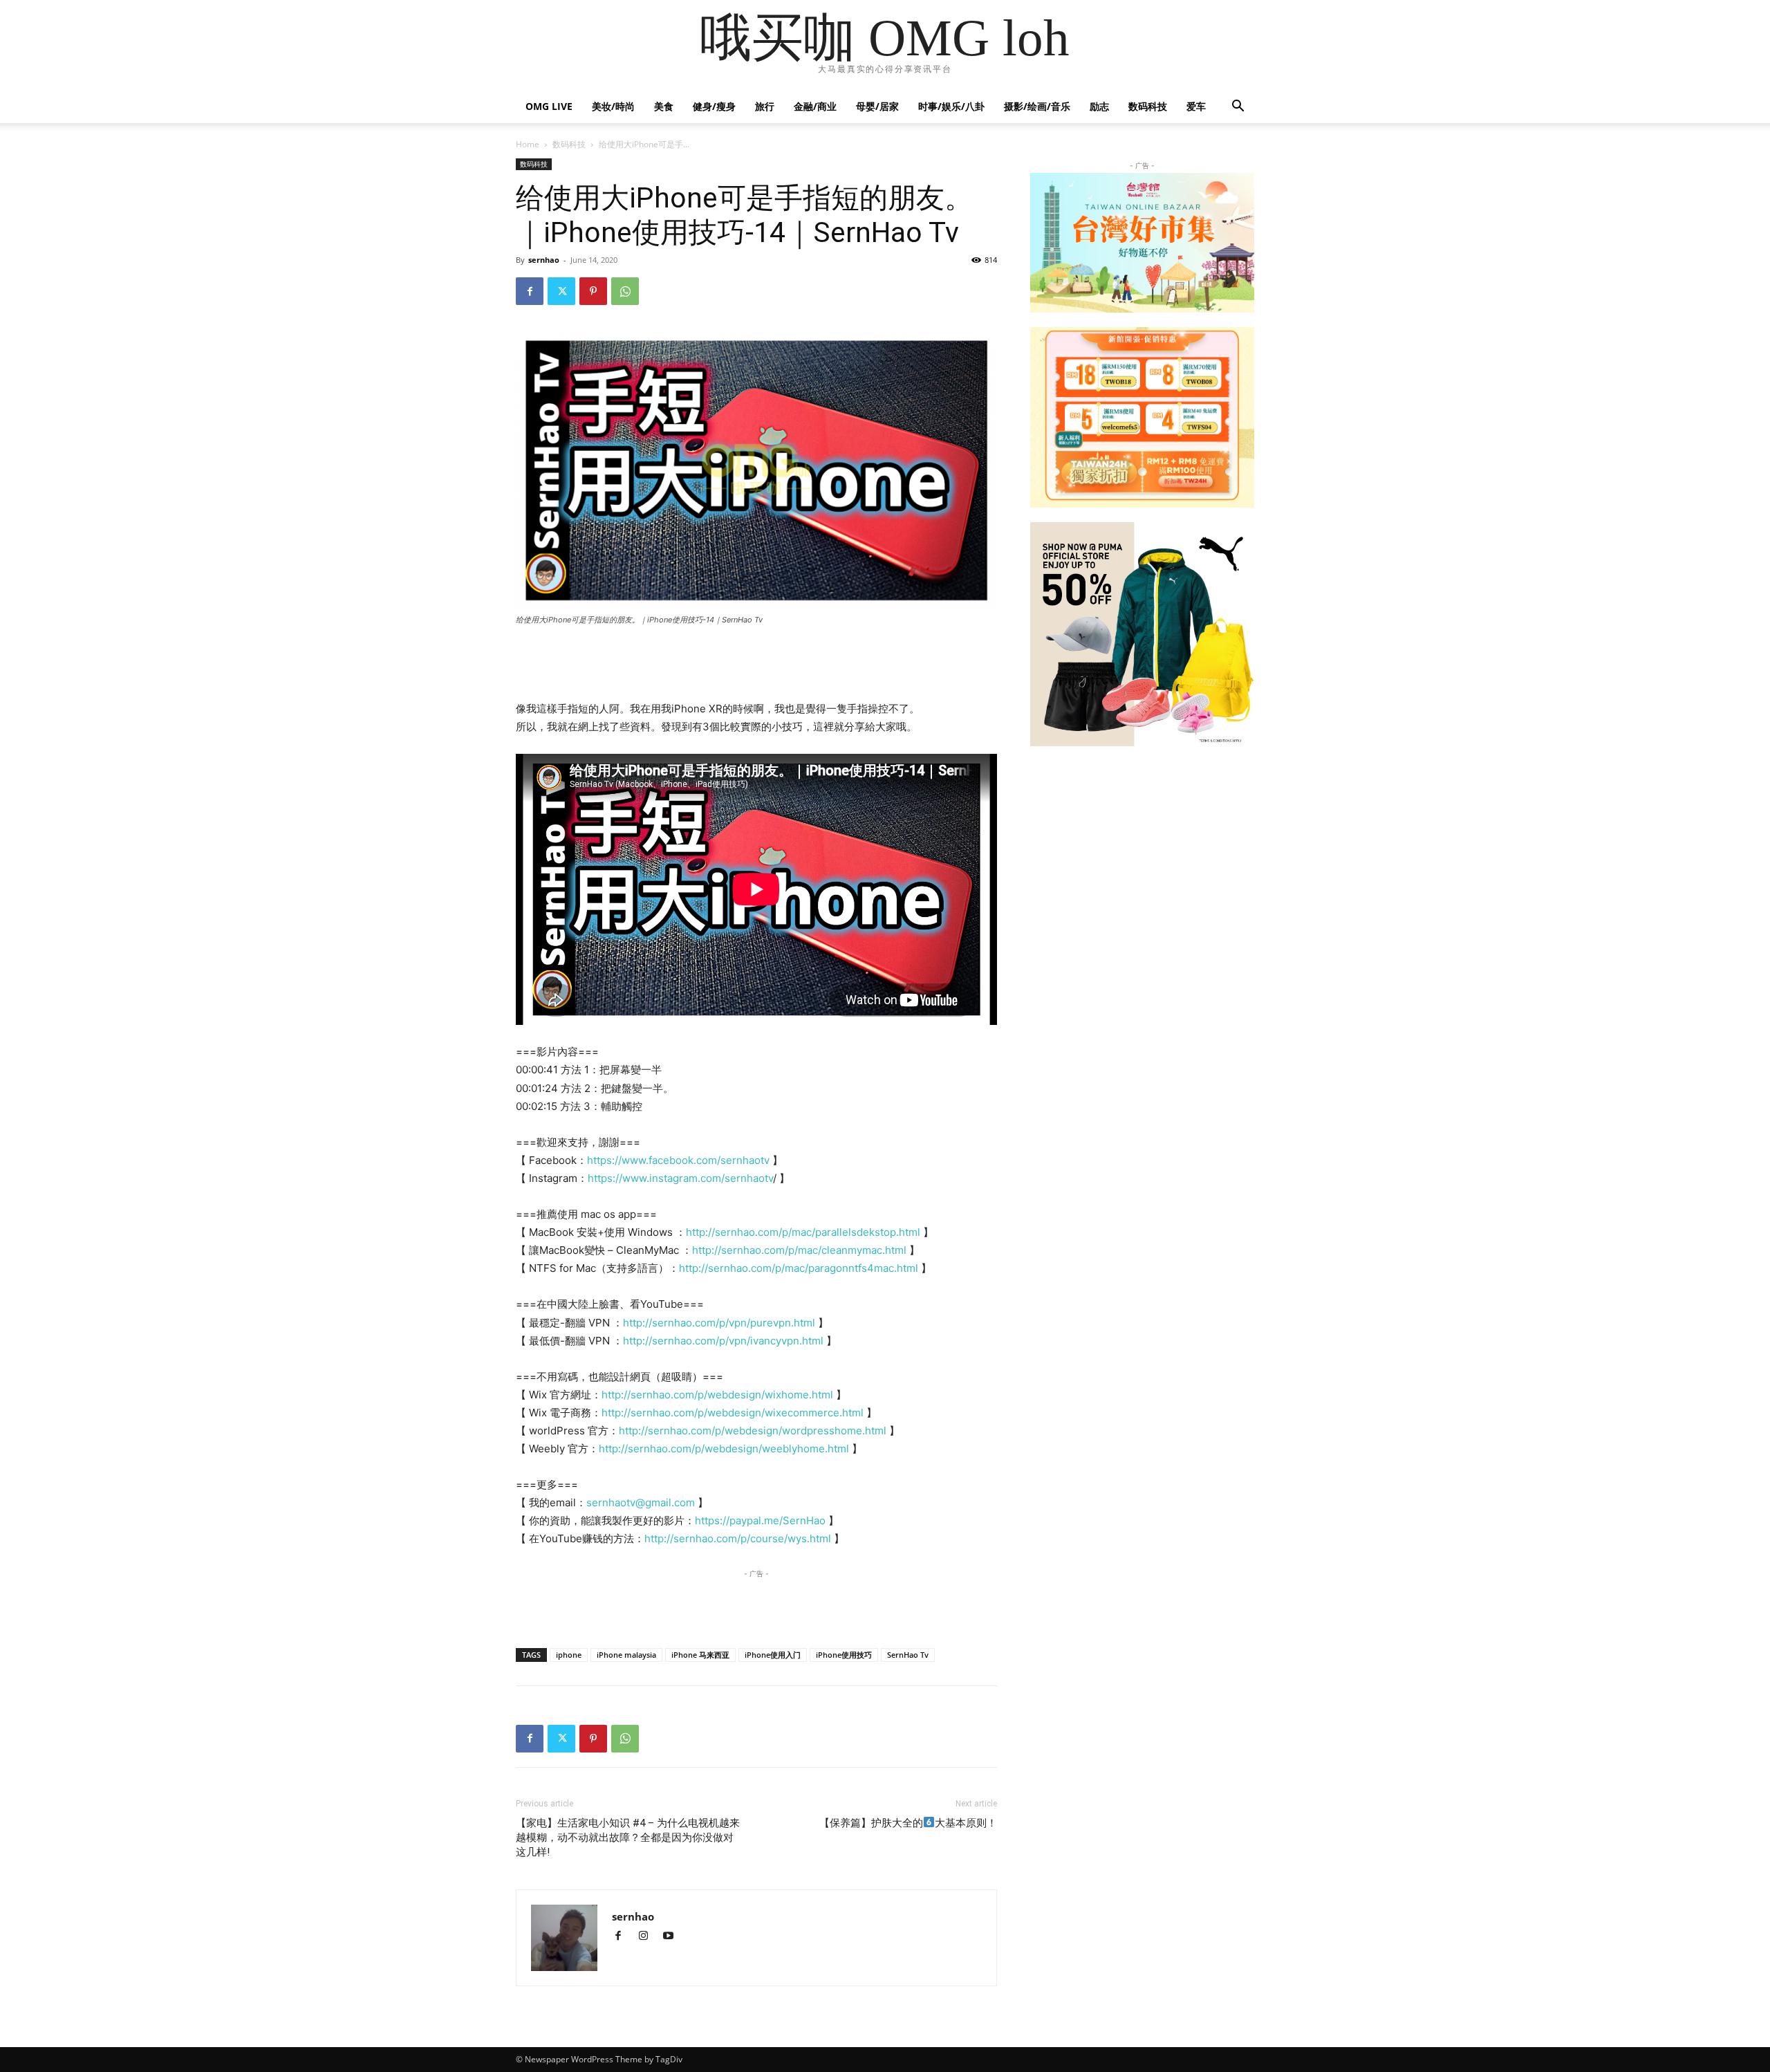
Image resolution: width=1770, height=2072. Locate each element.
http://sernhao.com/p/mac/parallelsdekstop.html (803, 1232)
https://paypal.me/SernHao (760, 1520)
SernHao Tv (908, 1655)
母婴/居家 (877, 106)
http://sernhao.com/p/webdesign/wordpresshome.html (754, 1431)
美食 (664, 106)
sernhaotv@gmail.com (641, 1502)
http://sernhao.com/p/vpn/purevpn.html (719, 1323)
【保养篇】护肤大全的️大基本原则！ (908, 1823)
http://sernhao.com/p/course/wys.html (738, 1538)
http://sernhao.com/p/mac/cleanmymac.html (799, 1250)
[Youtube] (673, 1937)
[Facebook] (530, 291)
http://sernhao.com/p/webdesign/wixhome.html (717, 1395)
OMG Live (549, 106)
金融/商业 (815, 106)
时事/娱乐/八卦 (951, 106)
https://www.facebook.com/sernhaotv (680, 1160)
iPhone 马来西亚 (700, 1655)
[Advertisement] (756, 665)
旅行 (765, 106)
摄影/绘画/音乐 (1037, 106)
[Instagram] (649, 1937)
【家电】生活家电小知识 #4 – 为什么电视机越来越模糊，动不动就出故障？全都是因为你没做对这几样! (628, 1838)
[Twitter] (561, 291)
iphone (569, 1655)
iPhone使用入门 (773, 1655)
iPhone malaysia (626, 1655)
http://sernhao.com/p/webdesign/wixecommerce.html (733, 1413)
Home (528, 144)
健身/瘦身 (714, 106)
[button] (1238, 108)
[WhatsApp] (625, 291)
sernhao (544, 260)
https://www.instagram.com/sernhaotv (680, 1178)
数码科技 (1148, 106)
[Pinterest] (593, 291)
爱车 (1196, 106)
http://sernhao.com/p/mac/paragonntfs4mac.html (800, 1268)
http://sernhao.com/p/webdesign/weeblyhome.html (724, 1449)
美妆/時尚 (613, 106)
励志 (1099, 106)
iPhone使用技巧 (844, 1655)
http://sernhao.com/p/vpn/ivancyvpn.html (723, 1341)
